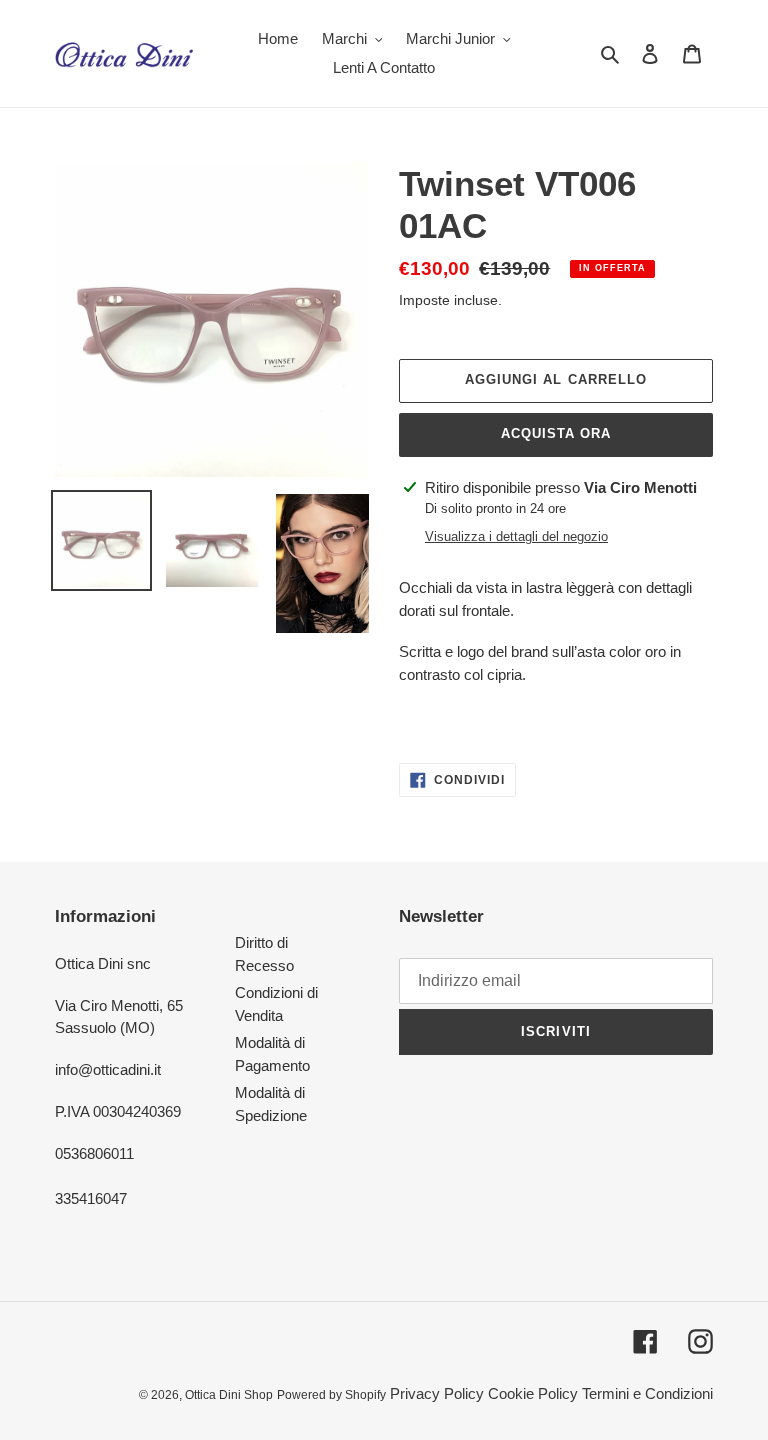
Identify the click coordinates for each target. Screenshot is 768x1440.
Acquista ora (556, 433)
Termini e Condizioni (647, 1393)
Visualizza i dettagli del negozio (516, 536)
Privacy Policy (437, 1393)
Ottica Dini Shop (229, 1395)
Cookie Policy (533, 1393)
